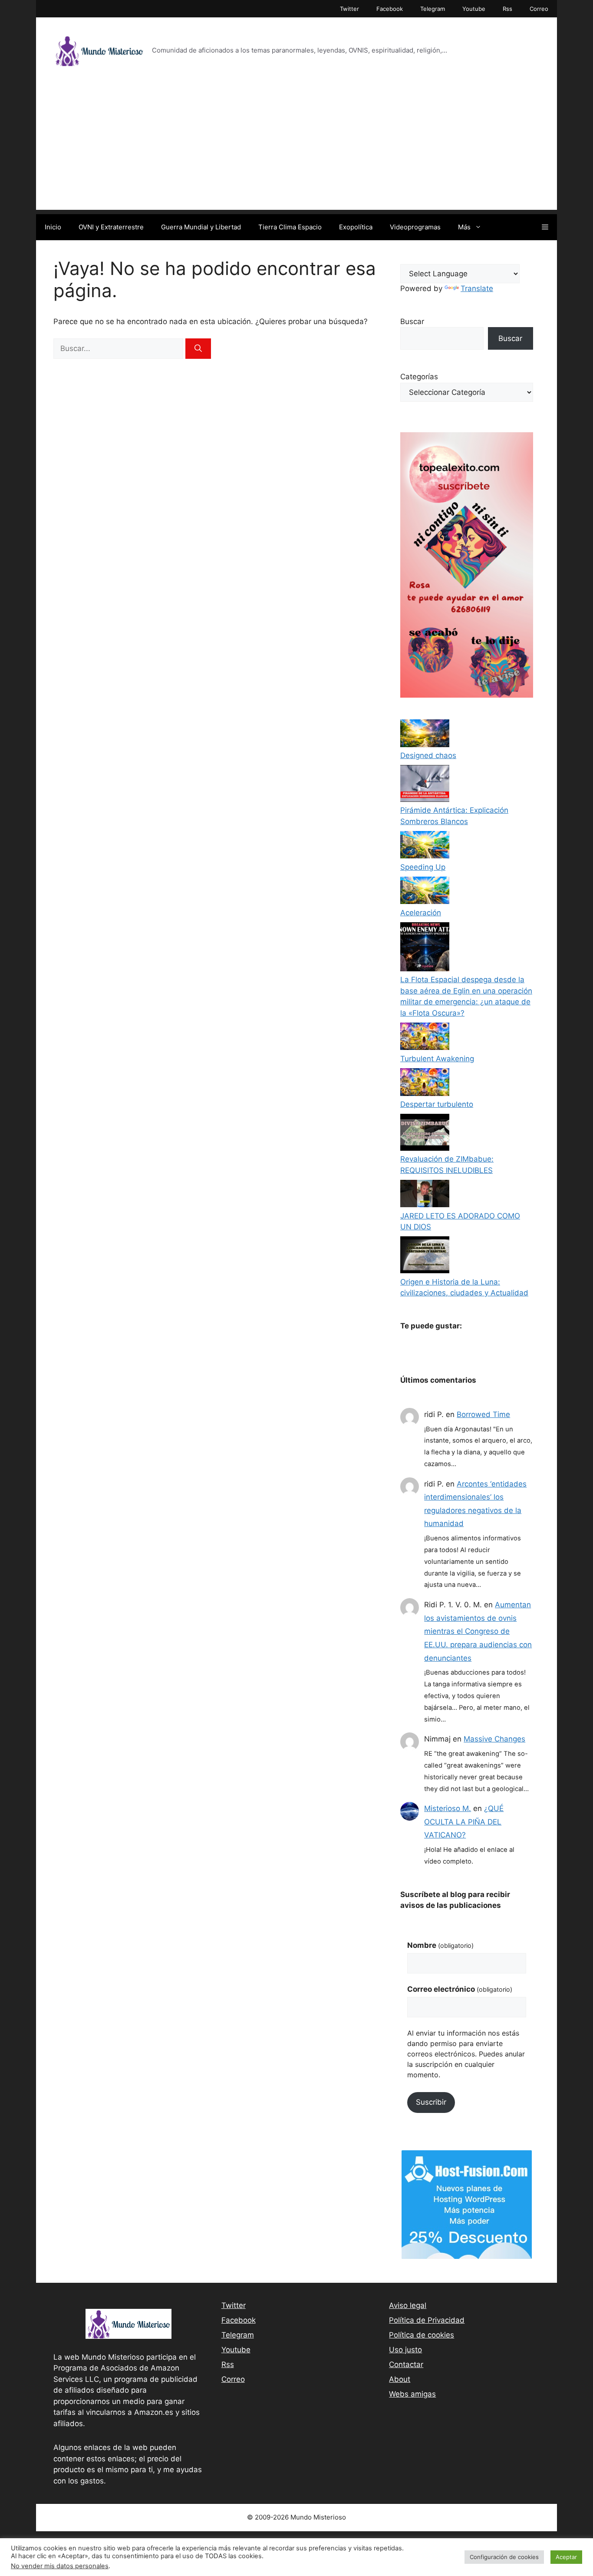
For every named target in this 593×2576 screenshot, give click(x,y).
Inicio (53, 227)
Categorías (419, 377)
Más (464, 227)
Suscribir (431, 2102)
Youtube (474, 9)
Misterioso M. (448, 1808)
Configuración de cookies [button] (504, 2557)
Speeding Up (423, 867)
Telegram (433, 9)
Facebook (390, 9)
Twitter (349, 9)
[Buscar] (198, 349)
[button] (545, 227)
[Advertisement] (296, 149)
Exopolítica (356, 227)
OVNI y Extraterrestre (111, 227)
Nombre (440, 1945)
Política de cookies (422, 2335)
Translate (477, 288)
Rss (507, 9)
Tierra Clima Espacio (290, 227)
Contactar (406, 2364)
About (400, 2379)
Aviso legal (408, 2305)
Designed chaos (428, 755)
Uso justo (405, 2350)
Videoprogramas (415, 227)
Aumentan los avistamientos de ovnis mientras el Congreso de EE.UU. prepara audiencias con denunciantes (478, 1631)
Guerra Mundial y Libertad (201, 227)
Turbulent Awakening (437, 1059)
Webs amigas (412, 2394)
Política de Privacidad (427, 2320)
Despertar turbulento (437, 1104)
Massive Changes (494, 1739)
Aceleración (421, 913)
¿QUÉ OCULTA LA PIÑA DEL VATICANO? (464, 1822)
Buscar (412, 321)
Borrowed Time (483, 1414)
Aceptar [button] (566, 2557)
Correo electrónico (460, 1989)
